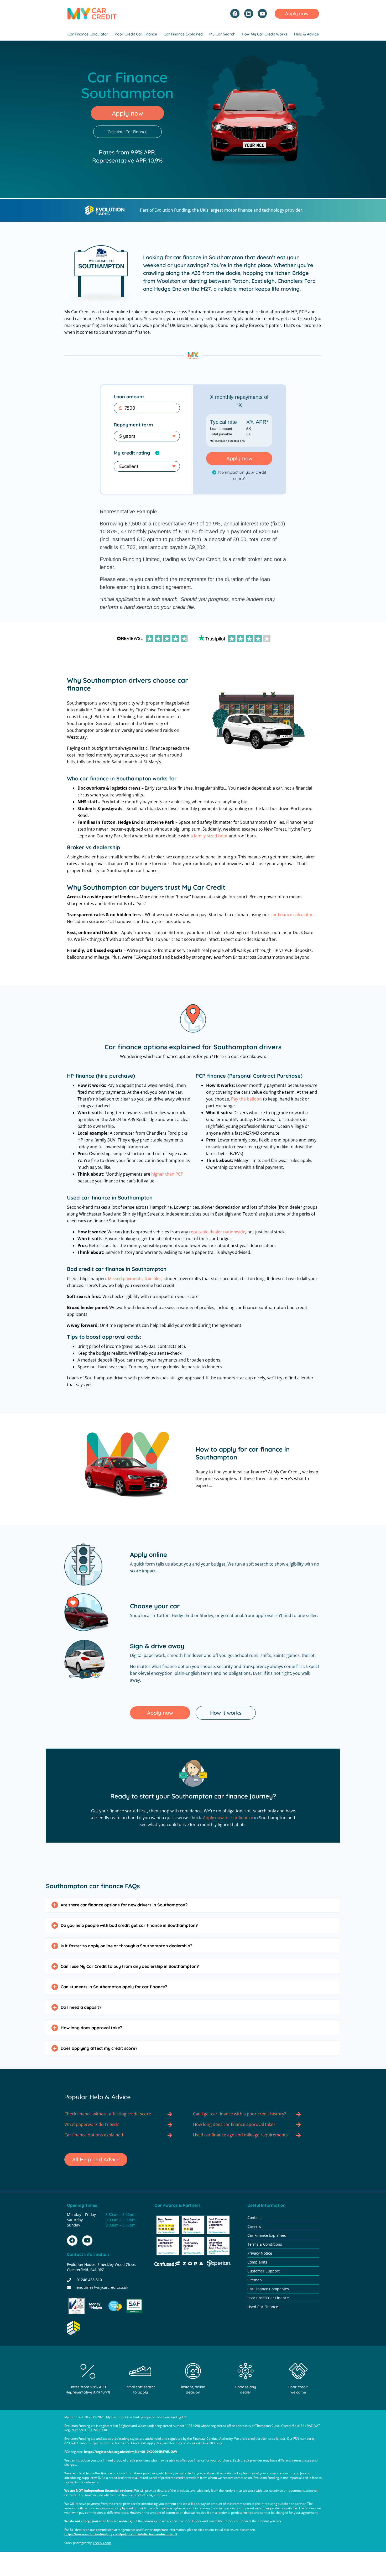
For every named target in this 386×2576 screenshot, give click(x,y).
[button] (193, 1905)
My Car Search (222, 34)
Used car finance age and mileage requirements (240, 2135)
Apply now (239, 458)
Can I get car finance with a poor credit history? (239, 2114)
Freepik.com (102, 2543)
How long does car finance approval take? (234, 2124)
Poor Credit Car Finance (136, 34)
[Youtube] (262, 13)
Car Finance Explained (183, 34)
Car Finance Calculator (88, 34)
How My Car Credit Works (265, 34)
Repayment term (133, 425)
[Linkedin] (249, 13)
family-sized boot (211, 836)
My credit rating (132, 453)
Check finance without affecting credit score (108, 2114)
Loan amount (129, 397)
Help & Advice (306, 34)
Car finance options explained (94, 2135)
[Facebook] (235, 13)
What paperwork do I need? (92, 2124)
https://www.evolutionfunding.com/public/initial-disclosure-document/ (121, 2534)
